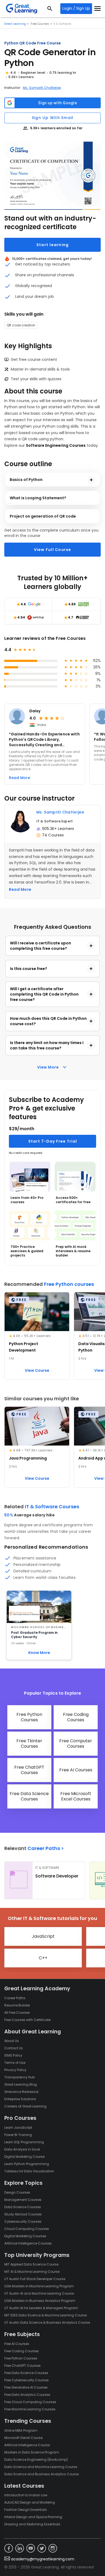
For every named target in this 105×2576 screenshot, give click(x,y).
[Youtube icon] (31, 2548)
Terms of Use (15, 2063)
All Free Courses (17, 2013)
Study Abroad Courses (23, 2214)
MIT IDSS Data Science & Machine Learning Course (45, 2315)
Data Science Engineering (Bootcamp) (36, 2460)
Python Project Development (24, 1347)
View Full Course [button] (53, 550)
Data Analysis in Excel (22, 2149)
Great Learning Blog (21, 2084)
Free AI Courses (17, 2344)
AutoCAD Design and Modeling (30, 2502)
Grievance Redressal (21, 2092)
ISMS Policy (13, 2055)
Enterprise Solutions (20, 2099)
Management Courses (23, 2200)
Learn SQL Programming (24, 2142)
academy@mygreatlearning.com (43, 2559)
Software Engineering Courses (56, 445)
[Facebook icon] (9, 2548)
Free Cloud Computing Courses (30, 2402)
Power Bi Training (18, 2135)
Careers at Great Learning (25, 2106)
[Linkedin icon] (20, 2548)
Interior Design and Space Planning (33, 2517)
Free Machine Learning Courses (30, 2409)
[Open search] (50, 9)
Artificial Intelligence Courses (28, 2243)
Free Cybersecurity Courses (27, 2380)
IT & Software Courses (52, 1507)
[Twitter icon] (42, 2548)
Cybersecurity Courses (23, 2221)
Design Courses (17, 2192)
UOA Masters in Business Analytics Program (40, 2301)
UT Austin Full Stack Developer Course (35, 2279)
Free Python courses (69, 1284)
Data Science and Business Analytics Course (41, 2474)
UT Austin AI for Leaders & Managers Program (41, 2308)
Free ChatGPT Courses (22, 2366)
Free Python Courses (21, 2358)
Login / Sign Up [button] (76, 8)
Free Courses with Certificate (27, 2020)
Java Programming (28, 1458)
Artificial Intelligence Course (27, 2445)
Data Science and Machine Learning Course (41, 2467)
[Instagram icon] (53, 2548)
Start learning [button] (53, 245)
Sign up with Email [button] (53, 118)
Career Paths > (46, 1848)
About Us (12, 2041)
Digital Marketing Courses (25, 2236)
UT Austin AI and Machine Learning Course (39, 2293)
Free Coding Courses (22, 2351)
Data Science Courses (23, 2207)
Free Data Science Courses (26, 2373)
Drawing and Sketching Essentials (32, 2524)
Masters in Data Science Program (32, 2452)
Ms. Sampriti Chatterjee (42, 88)
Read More (20, 889)
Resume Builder (17, 2005)
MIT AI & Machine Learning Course (32, 2272)
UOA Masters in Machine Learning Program (39, 2286)
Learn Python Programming (27, 2164)
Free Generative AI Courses (26, 2387)
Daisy (35, 711)
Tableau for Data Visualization (29, 2171)
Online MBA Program (21, 2430)
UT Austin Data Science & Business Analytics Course (47, 2322)
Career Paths (15, 1998)
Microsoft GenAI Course (23, 2438)
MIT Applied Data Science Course (31, 2264)
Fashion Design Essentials (26, 2510)
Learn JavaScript (18, 2128)
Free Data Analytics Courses (27, 2395)
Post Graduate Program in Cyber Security (34, 1635)
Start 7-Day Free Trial (53, 1141)
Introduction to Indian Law (26, 2495)
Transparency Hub (20, 2077)
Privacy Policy (15, 2070)
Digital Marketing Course (24, 2157)
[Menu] (97, 9)
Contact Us (14, 2048)
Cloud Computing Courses (27, 2229)
